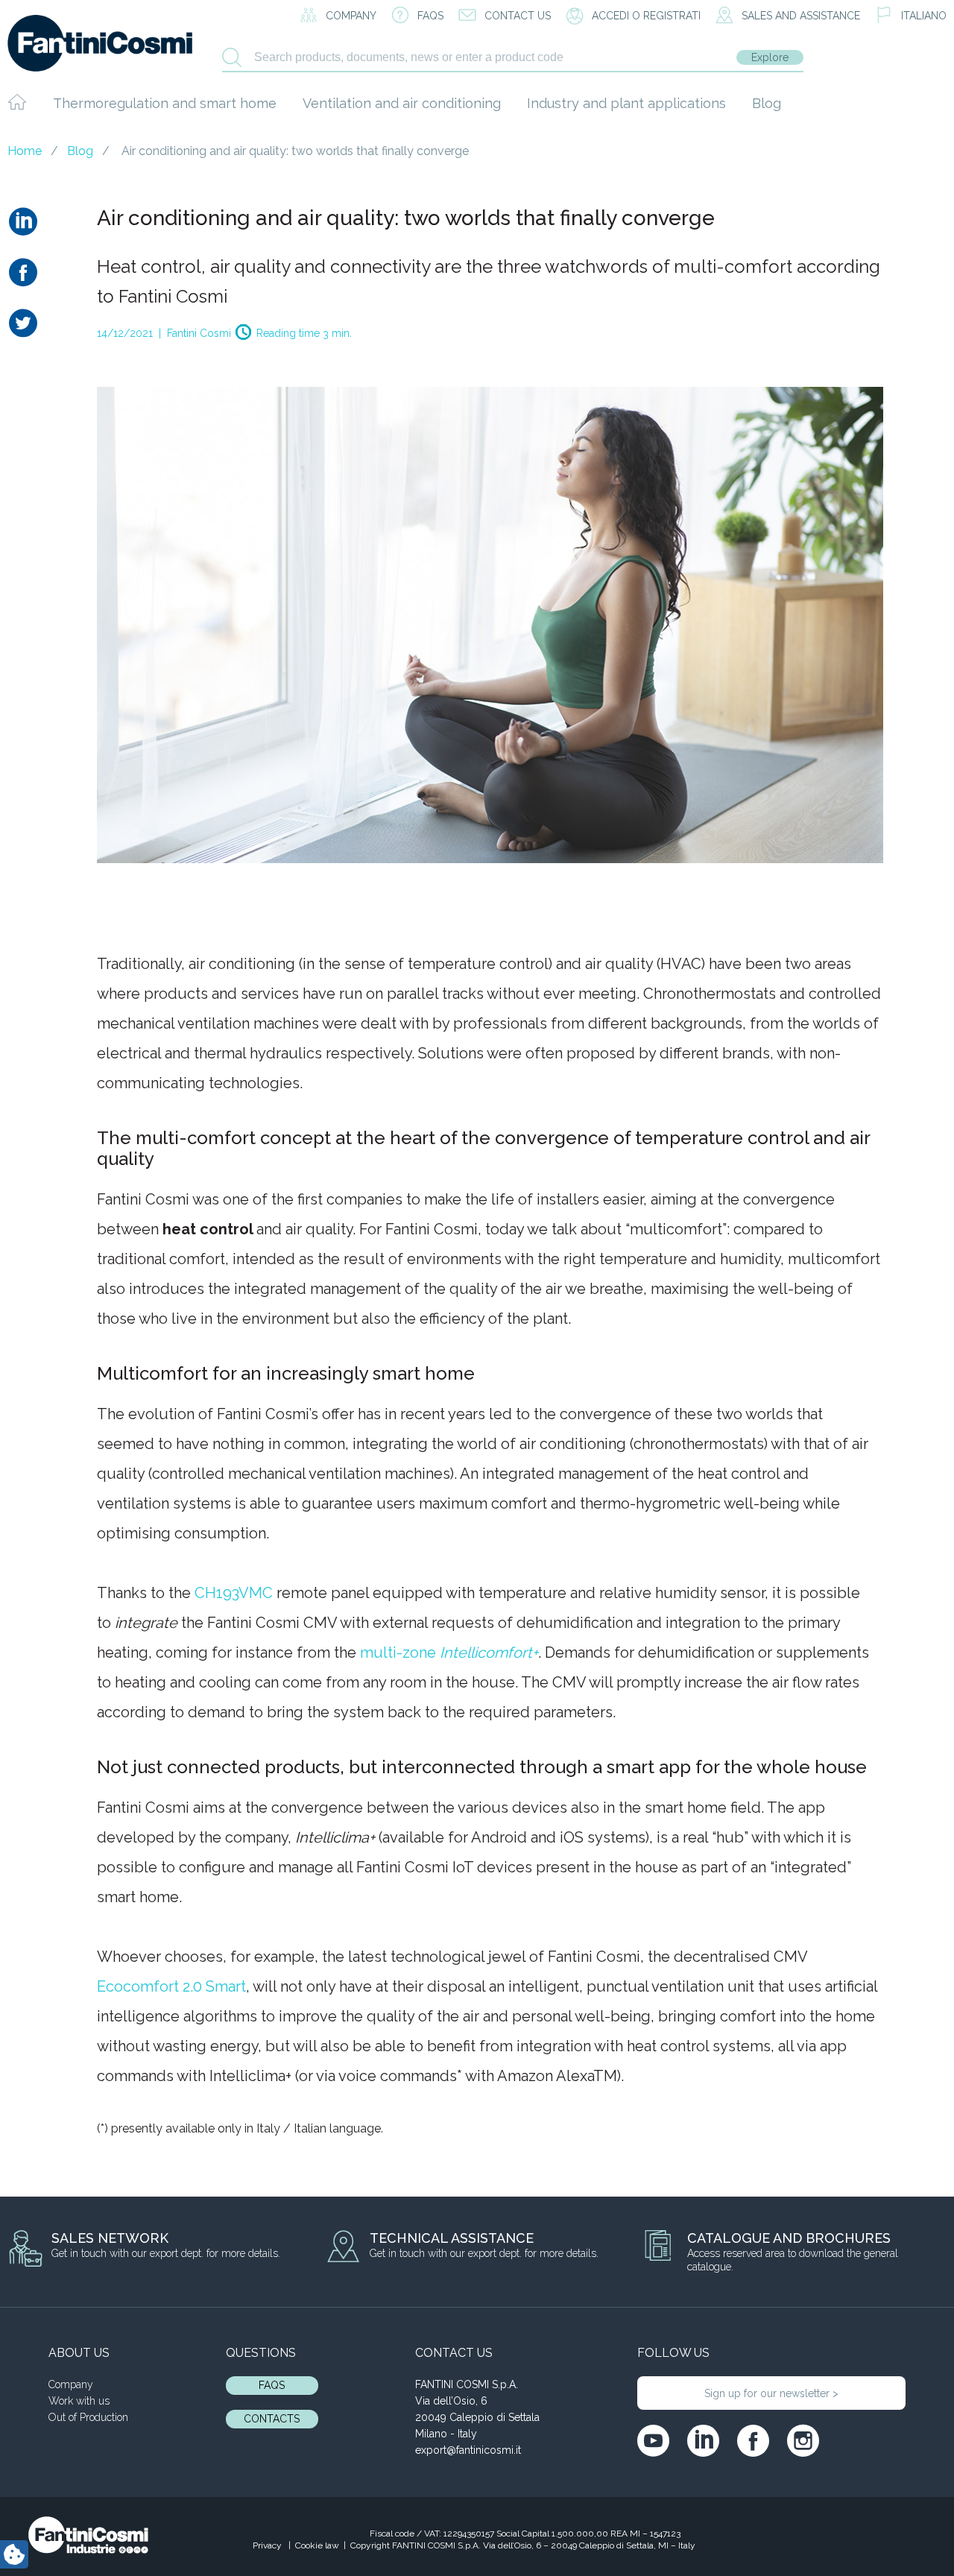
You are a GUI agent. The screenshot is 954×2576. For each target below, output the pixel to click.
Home (25, 151)
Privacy (268, 2545)
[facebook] (753, 2441)
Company (71, 2384)
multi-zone (449, 1652)
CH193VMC (234, 1593)
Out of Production (88, 2417)
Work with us (79, 2401)
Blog (767, 103)
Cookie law (317, 2545)
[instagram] (803, 2441)
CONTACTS (272, 2419)
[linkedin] (703, 2441)
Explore (770, 57)
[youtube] (653, 2441)
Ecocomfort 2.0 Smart (171, 1986)
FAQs (272, 2385)
